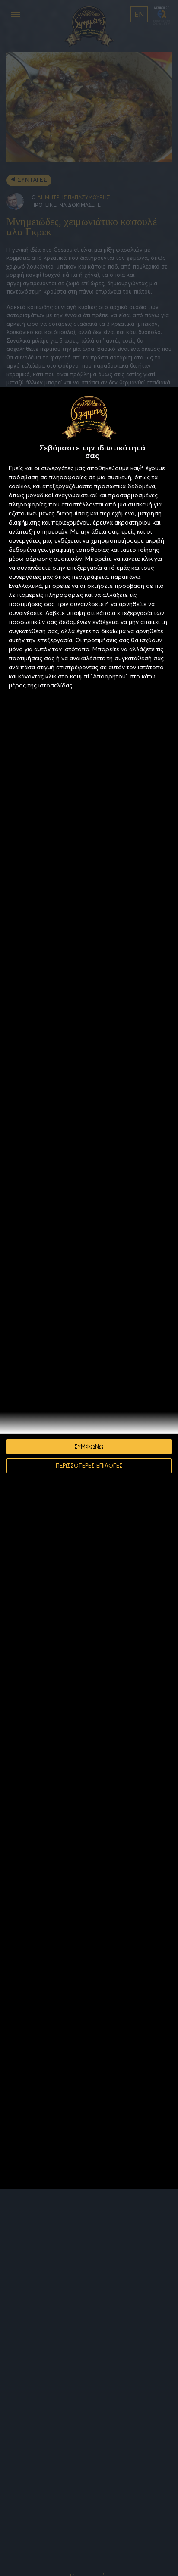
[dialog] (89, 1288)
